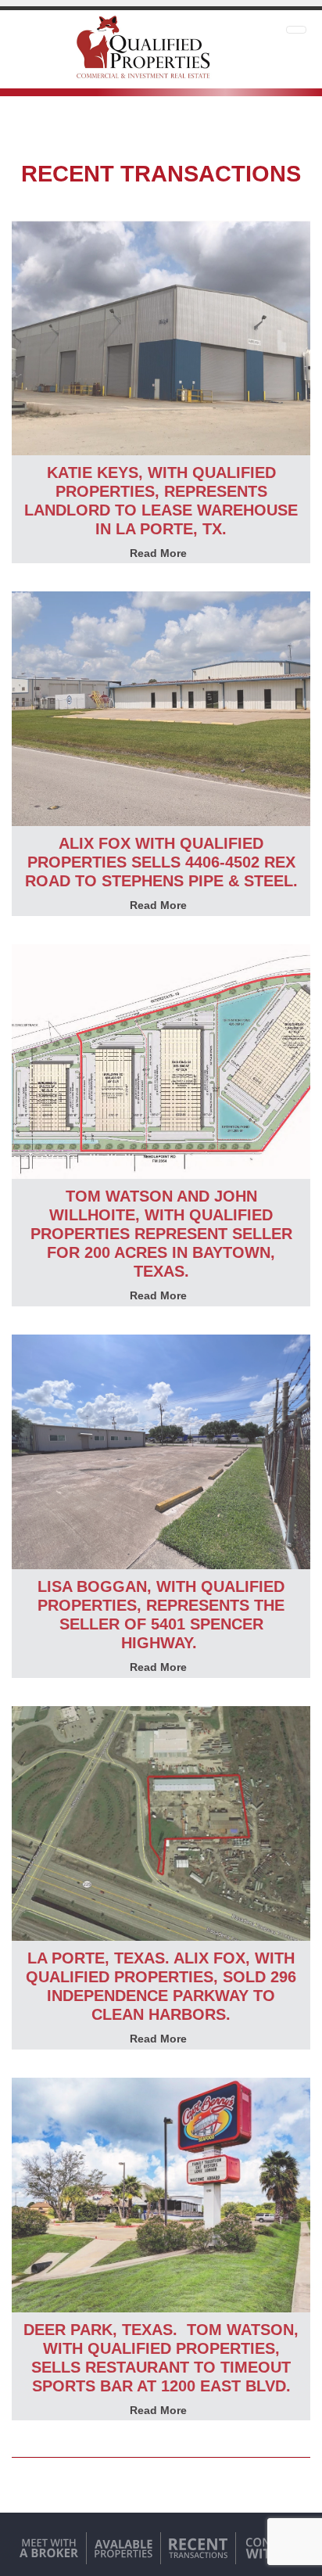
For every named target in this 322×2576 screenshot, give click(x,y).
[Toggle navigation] (296, 30)
